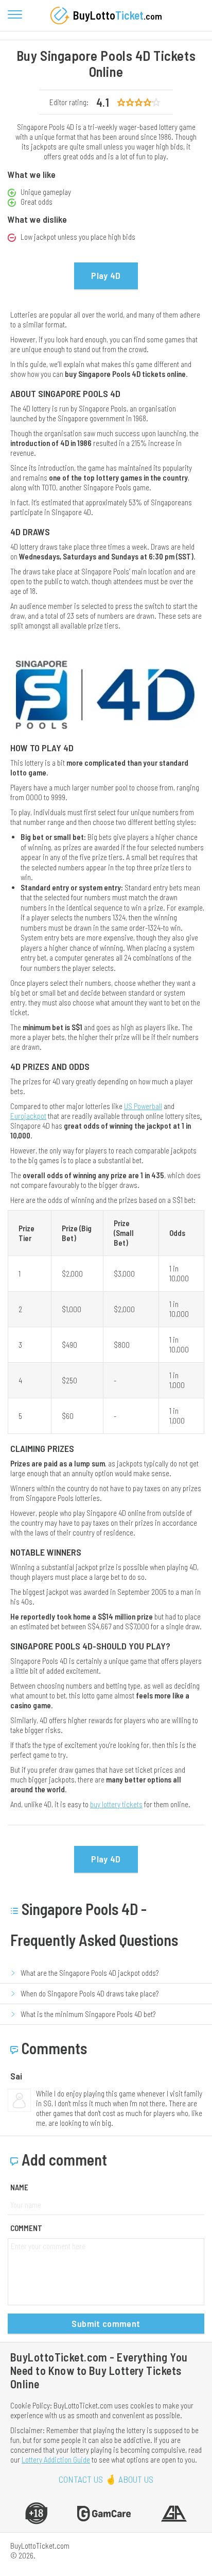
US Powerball (143, 1106)
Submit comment (106, 2323)
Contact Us (81, 2479)
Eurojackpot (28, 1116)
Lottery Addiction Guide (56, 2459)
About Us (136, 2479)
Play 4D (106, 275)
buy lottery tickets (116, 1804)
